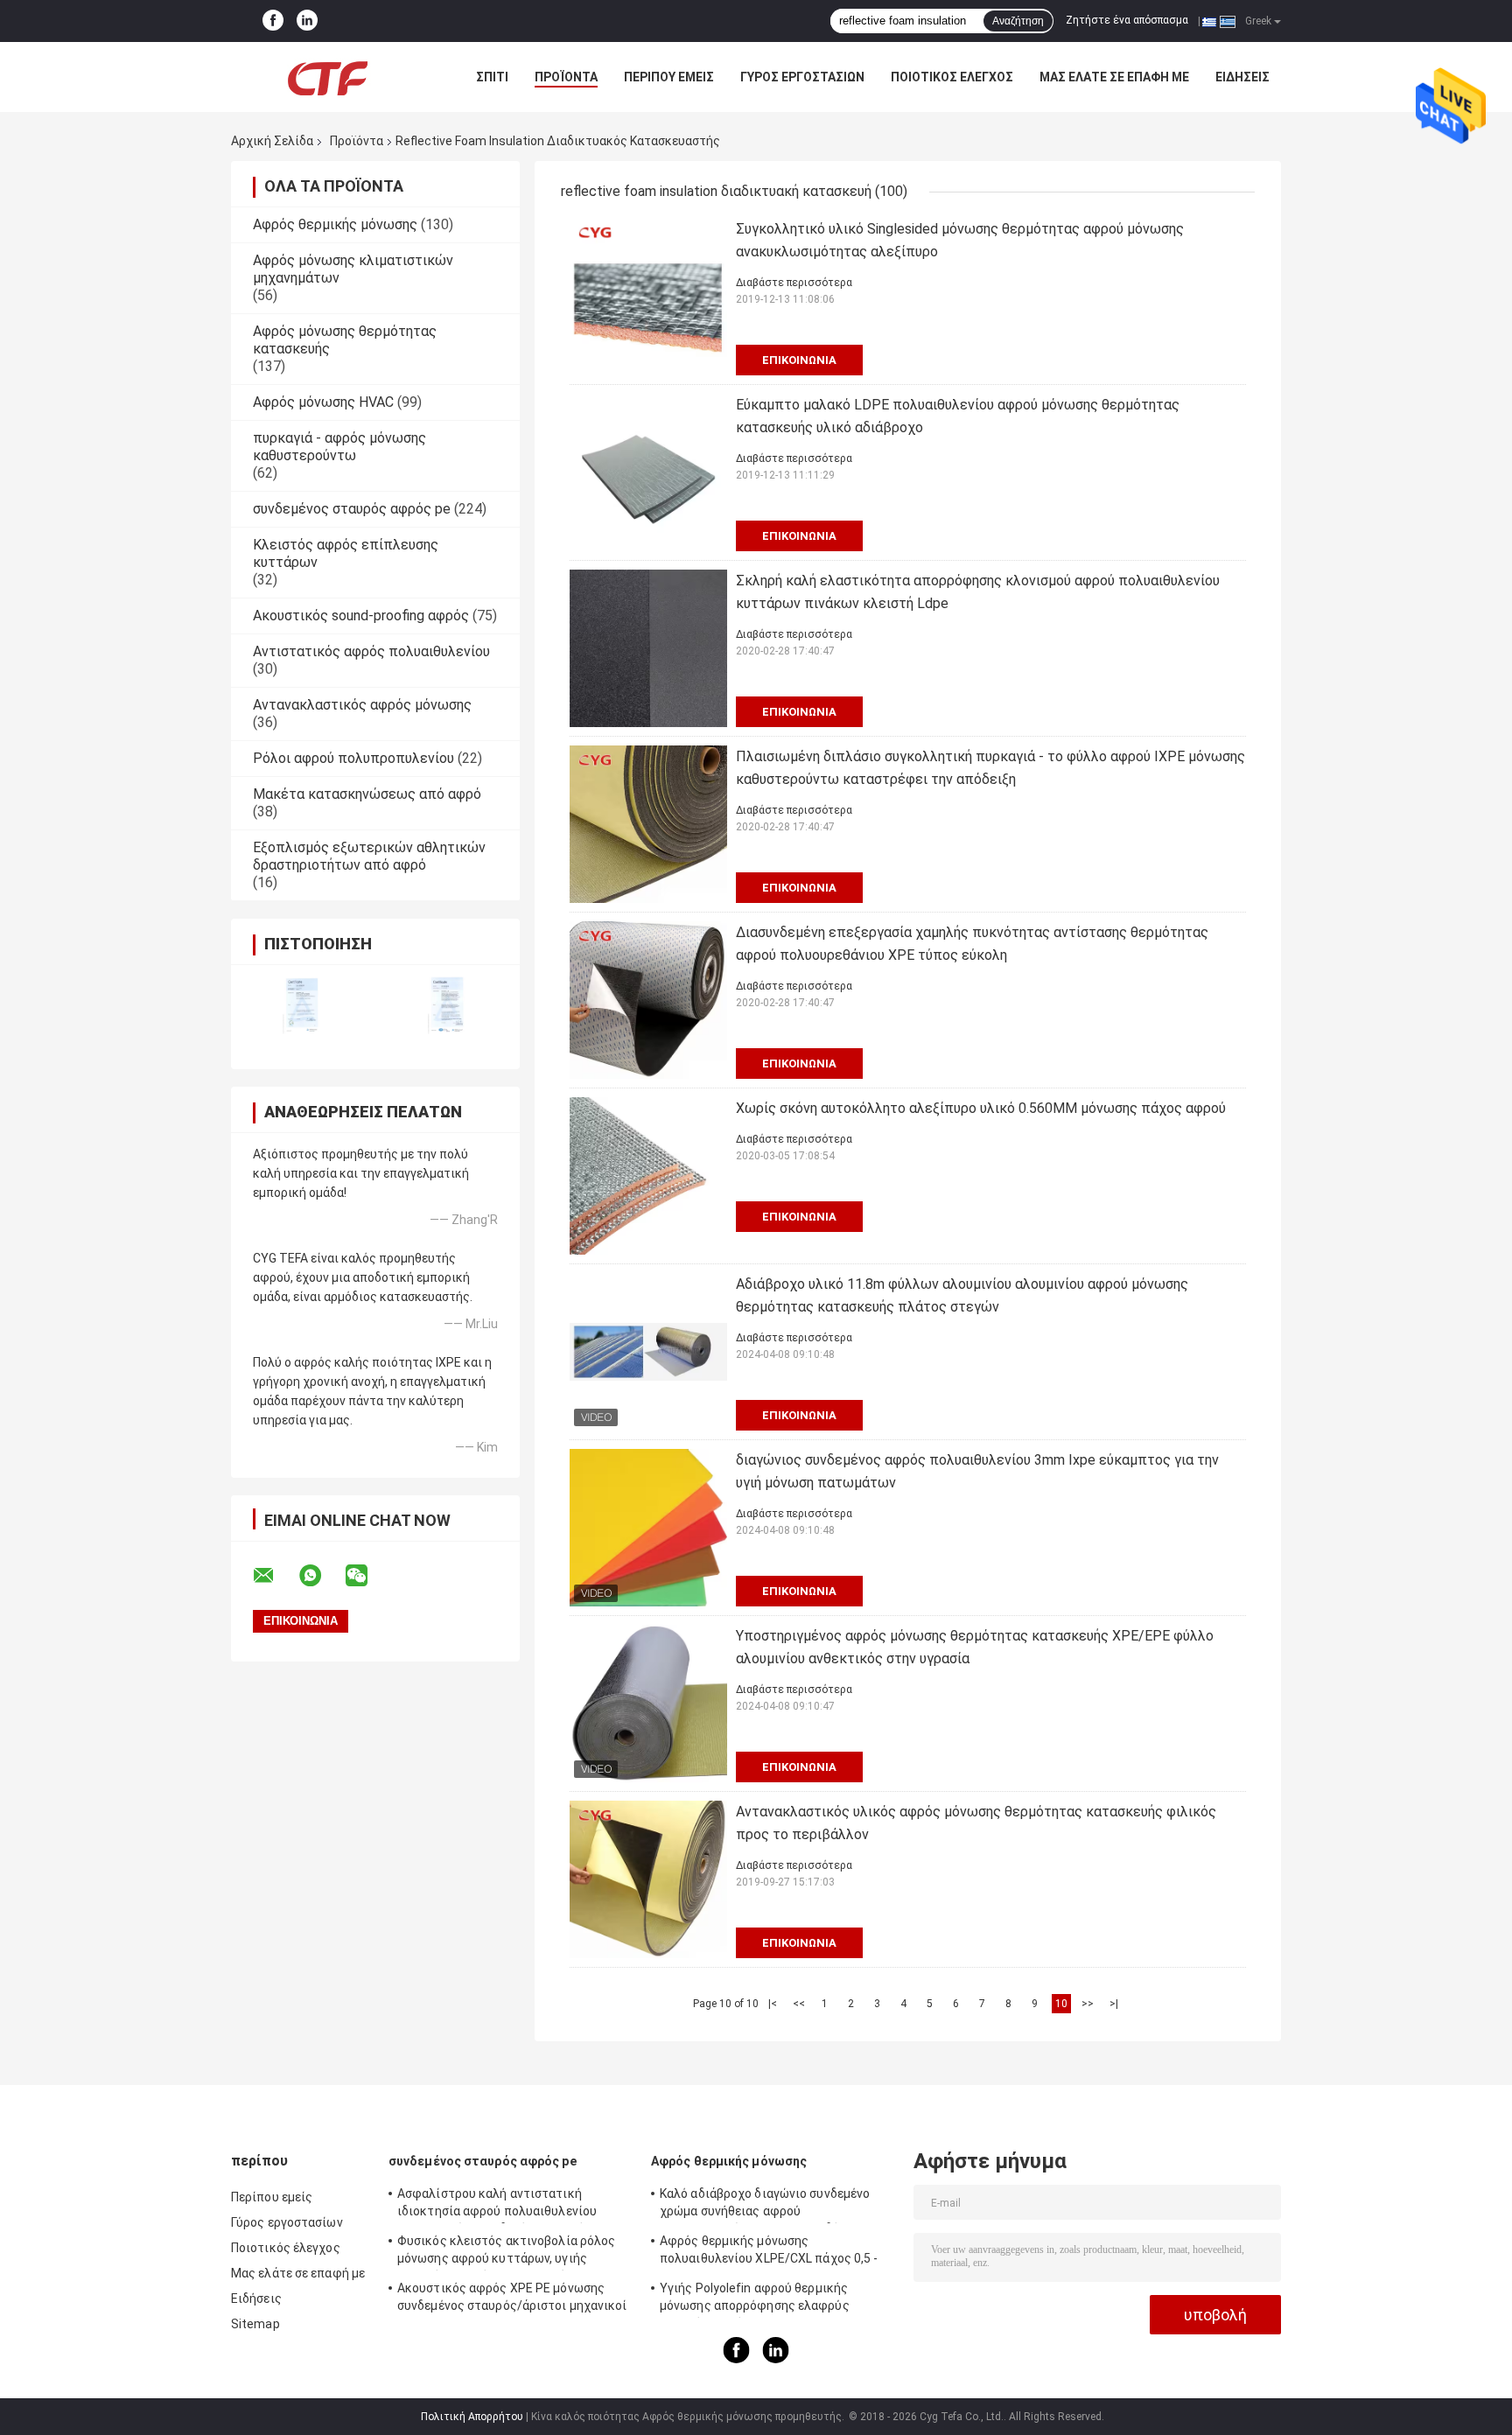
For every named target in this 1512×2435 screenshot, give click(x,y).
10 (1061, 2004)
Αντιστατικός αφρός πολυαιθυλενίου (371, 651)
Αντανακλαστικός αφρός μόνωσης (362, 705)
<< (799, 2004)
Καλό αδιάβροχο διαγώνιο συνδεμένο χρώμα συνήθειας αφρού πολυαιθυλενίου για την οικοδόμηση (765, 2205)
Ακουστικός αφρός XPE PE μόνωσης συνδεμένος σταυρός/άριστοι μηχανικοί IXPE (512, 2299)
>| (1114, 2004)
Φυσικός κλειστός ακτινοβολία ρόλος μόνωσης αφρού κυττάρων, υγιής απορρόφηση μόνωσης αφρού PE (506, 2252)
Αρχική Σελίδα (272, 141)
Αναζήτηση (1018, 21)
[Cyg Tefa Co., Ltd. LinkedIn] (307, 21)
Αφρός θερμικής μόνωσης (335, 224)
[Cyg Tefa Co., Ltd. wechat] (367, 1576)
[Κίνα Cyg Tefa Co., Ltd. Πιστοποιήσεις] (303, 1006)
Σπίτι (492, 77)
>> (1088, 2004)
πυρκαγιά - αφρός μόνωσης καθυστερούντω (339, 447)
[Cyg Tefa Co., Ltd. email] (275, 1576)
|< (773, 2004)
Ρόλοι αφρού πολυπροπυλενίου (353, 758)
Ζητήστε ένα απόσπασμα (1127, 20)
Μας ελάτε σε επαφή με (1114, 77)
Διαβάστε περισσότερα (794, 283)
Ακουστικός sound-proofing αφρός (361, 616)
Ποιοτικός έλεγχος (952, 77)
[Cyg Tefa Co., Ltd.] (327, 77)
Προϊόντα (566, 77)
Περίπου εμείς (669, 77)
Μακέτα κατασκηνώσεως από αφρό (367, 794)
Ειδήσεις (1242, 77)
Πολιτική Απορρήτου (472, 2417)
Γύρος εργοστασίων (802, 77)
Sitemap (255, 2324)
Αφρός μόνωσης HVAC (323, 402)
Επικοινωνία (799, 360)
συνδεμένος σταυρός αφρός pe (352, 509)
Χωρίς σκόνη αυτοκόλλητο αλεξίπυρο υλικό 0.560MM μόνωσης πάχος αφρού (981, 1108)
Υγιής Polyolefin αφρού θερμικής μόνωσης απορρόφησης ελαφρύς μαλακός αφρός (755, 2299)
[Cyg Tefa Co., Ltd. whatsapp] (321, 1576)
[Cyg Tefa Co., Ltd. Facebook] (273, 21)
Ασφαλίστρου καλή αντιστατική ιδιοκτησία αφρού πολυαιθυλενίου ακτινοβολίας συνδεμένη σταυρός (497, 2205)
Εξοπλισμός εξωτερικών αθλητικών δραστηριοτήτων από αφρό (369, 856)
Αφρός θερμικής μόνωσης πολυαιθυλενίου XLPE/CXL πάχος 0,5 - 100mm (769, 2252)
